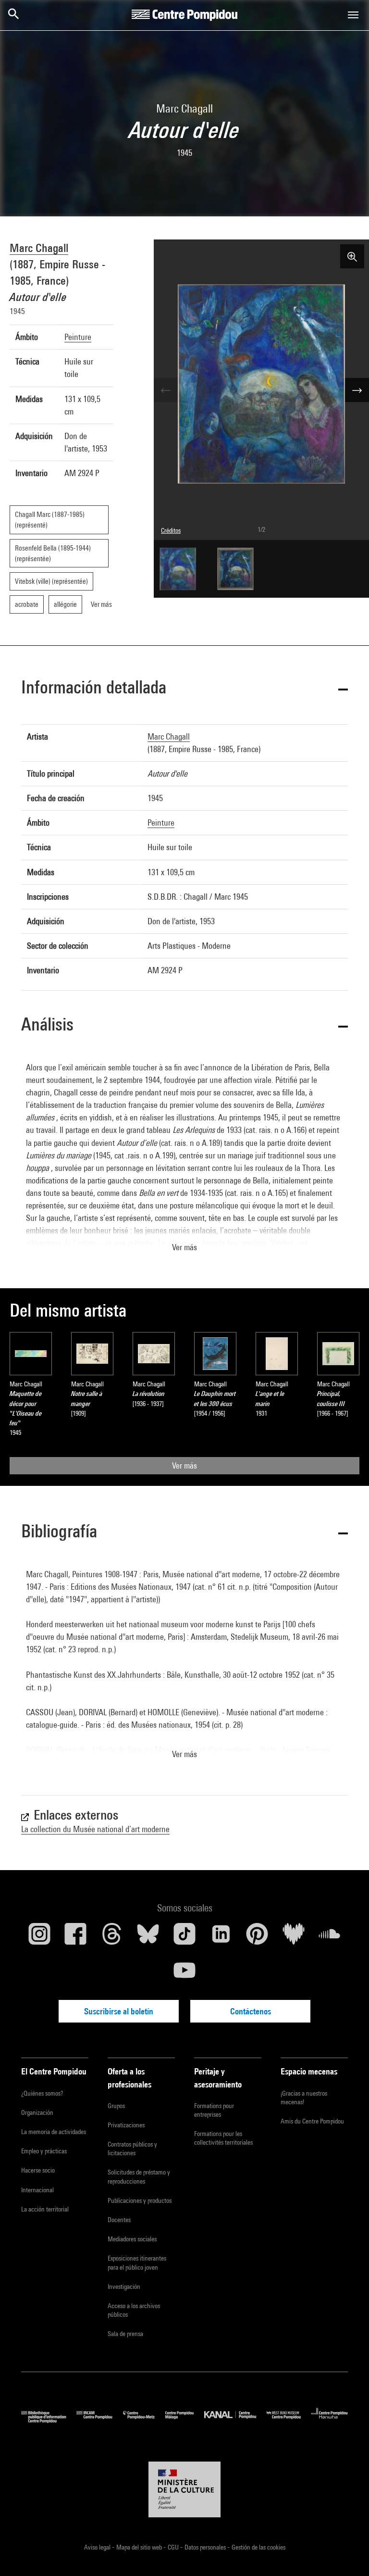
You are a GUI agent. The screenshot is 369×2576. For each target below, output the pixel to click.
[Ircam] (99, 2420)
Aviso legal (98, 2547)
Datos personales (206, 2547)
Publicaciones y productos (140, 2200)
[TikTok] (184, 1937)
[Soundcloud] (330, 1937)
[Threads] (112, 1937)
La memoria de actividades (54, 2132)
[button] (184, 689)
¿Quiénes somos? (42, 2093)
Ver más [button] (184, 1247)
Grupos (116, 2106)
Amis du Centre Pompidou (312, 2121)
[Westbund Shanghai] (289, 2420)
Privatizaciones (126, 2125)
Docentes (119, 2220)
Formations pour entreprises (214, 2110)
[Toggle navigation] (353, 15)
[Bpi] (49, 2420)
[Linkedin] (221, 1937)
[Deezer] (294, 1937)
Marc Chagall (39, 248)
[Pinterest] (257, 1937)
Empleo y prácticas (44, 2151)
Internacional (37, 2190)
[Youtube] (184, 1974)
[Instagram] (39, 1937)
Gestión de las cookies (258, 2547)
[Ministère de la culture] (184, 2489)
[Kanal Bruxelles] (235, 2420)
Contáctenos (251, 2011)
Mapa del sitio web (140, 2547)
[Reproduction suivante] (357, 390)
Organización (37, 2112)
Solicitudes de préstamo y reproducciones (139, 2176)
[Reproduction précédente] (166, 390)
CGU (174, 2547)
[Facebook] (76, 1937)
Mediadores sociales (132, 2239)
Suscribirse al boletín (119, 2011)
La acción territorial (45, 2209)
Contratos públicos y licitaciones (132, 2149)
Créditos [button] (171, 530)
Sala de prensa (125, 2334)
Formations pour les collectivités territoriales (223, 2138)
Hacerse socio (38, 2170)
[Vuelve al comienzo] (346, 2553)
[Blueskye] (148, 1937)
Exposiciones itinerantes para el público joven (137, 2262)
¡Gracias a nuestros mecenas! (304, 2098)
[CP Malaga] (185, 2420)
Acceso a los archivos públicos (134, 2310)
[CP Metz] (144, 2420)
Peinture (78, 337)
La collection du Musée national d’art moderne (95, 1829)
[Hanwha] (330, 2420)
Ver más (184, 1465)
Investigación (124, 2287)
